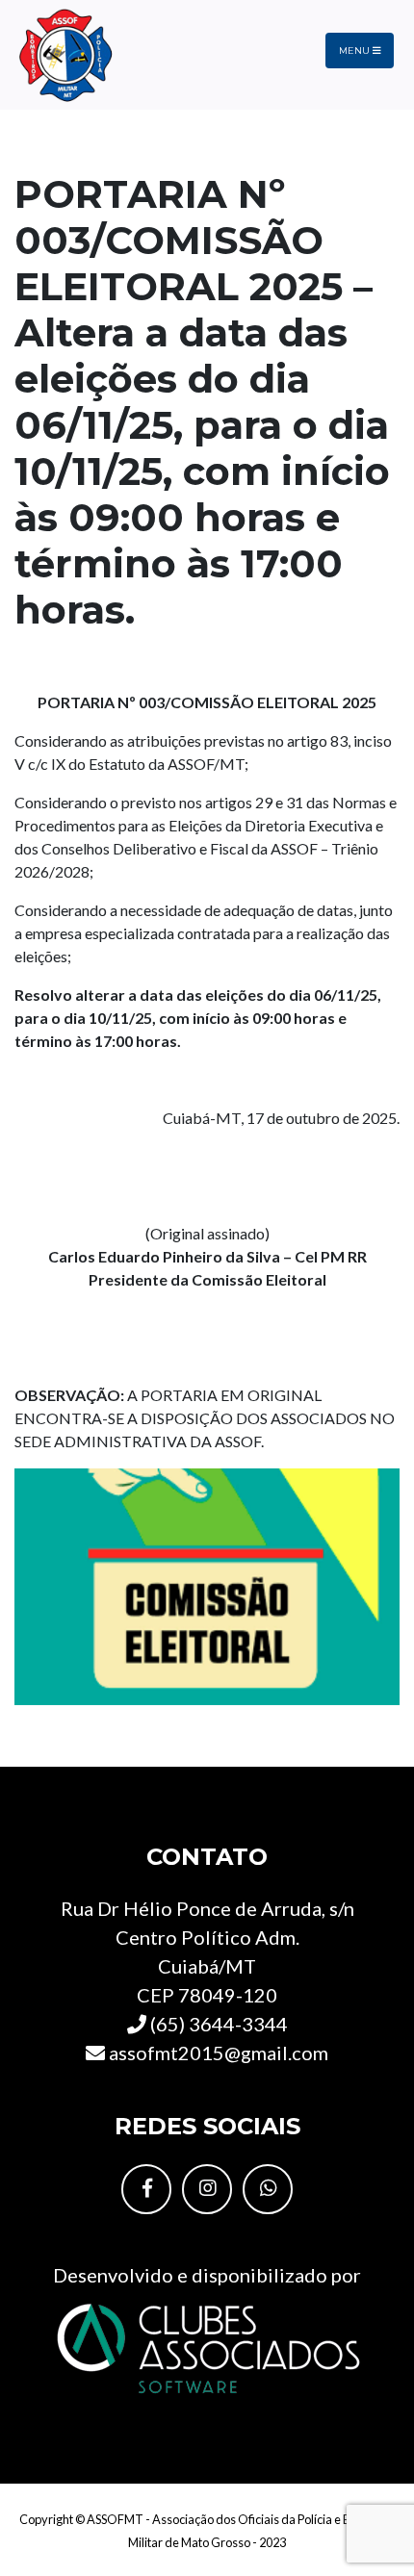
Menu (356, 51)
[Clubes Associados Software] (207, 2346)
